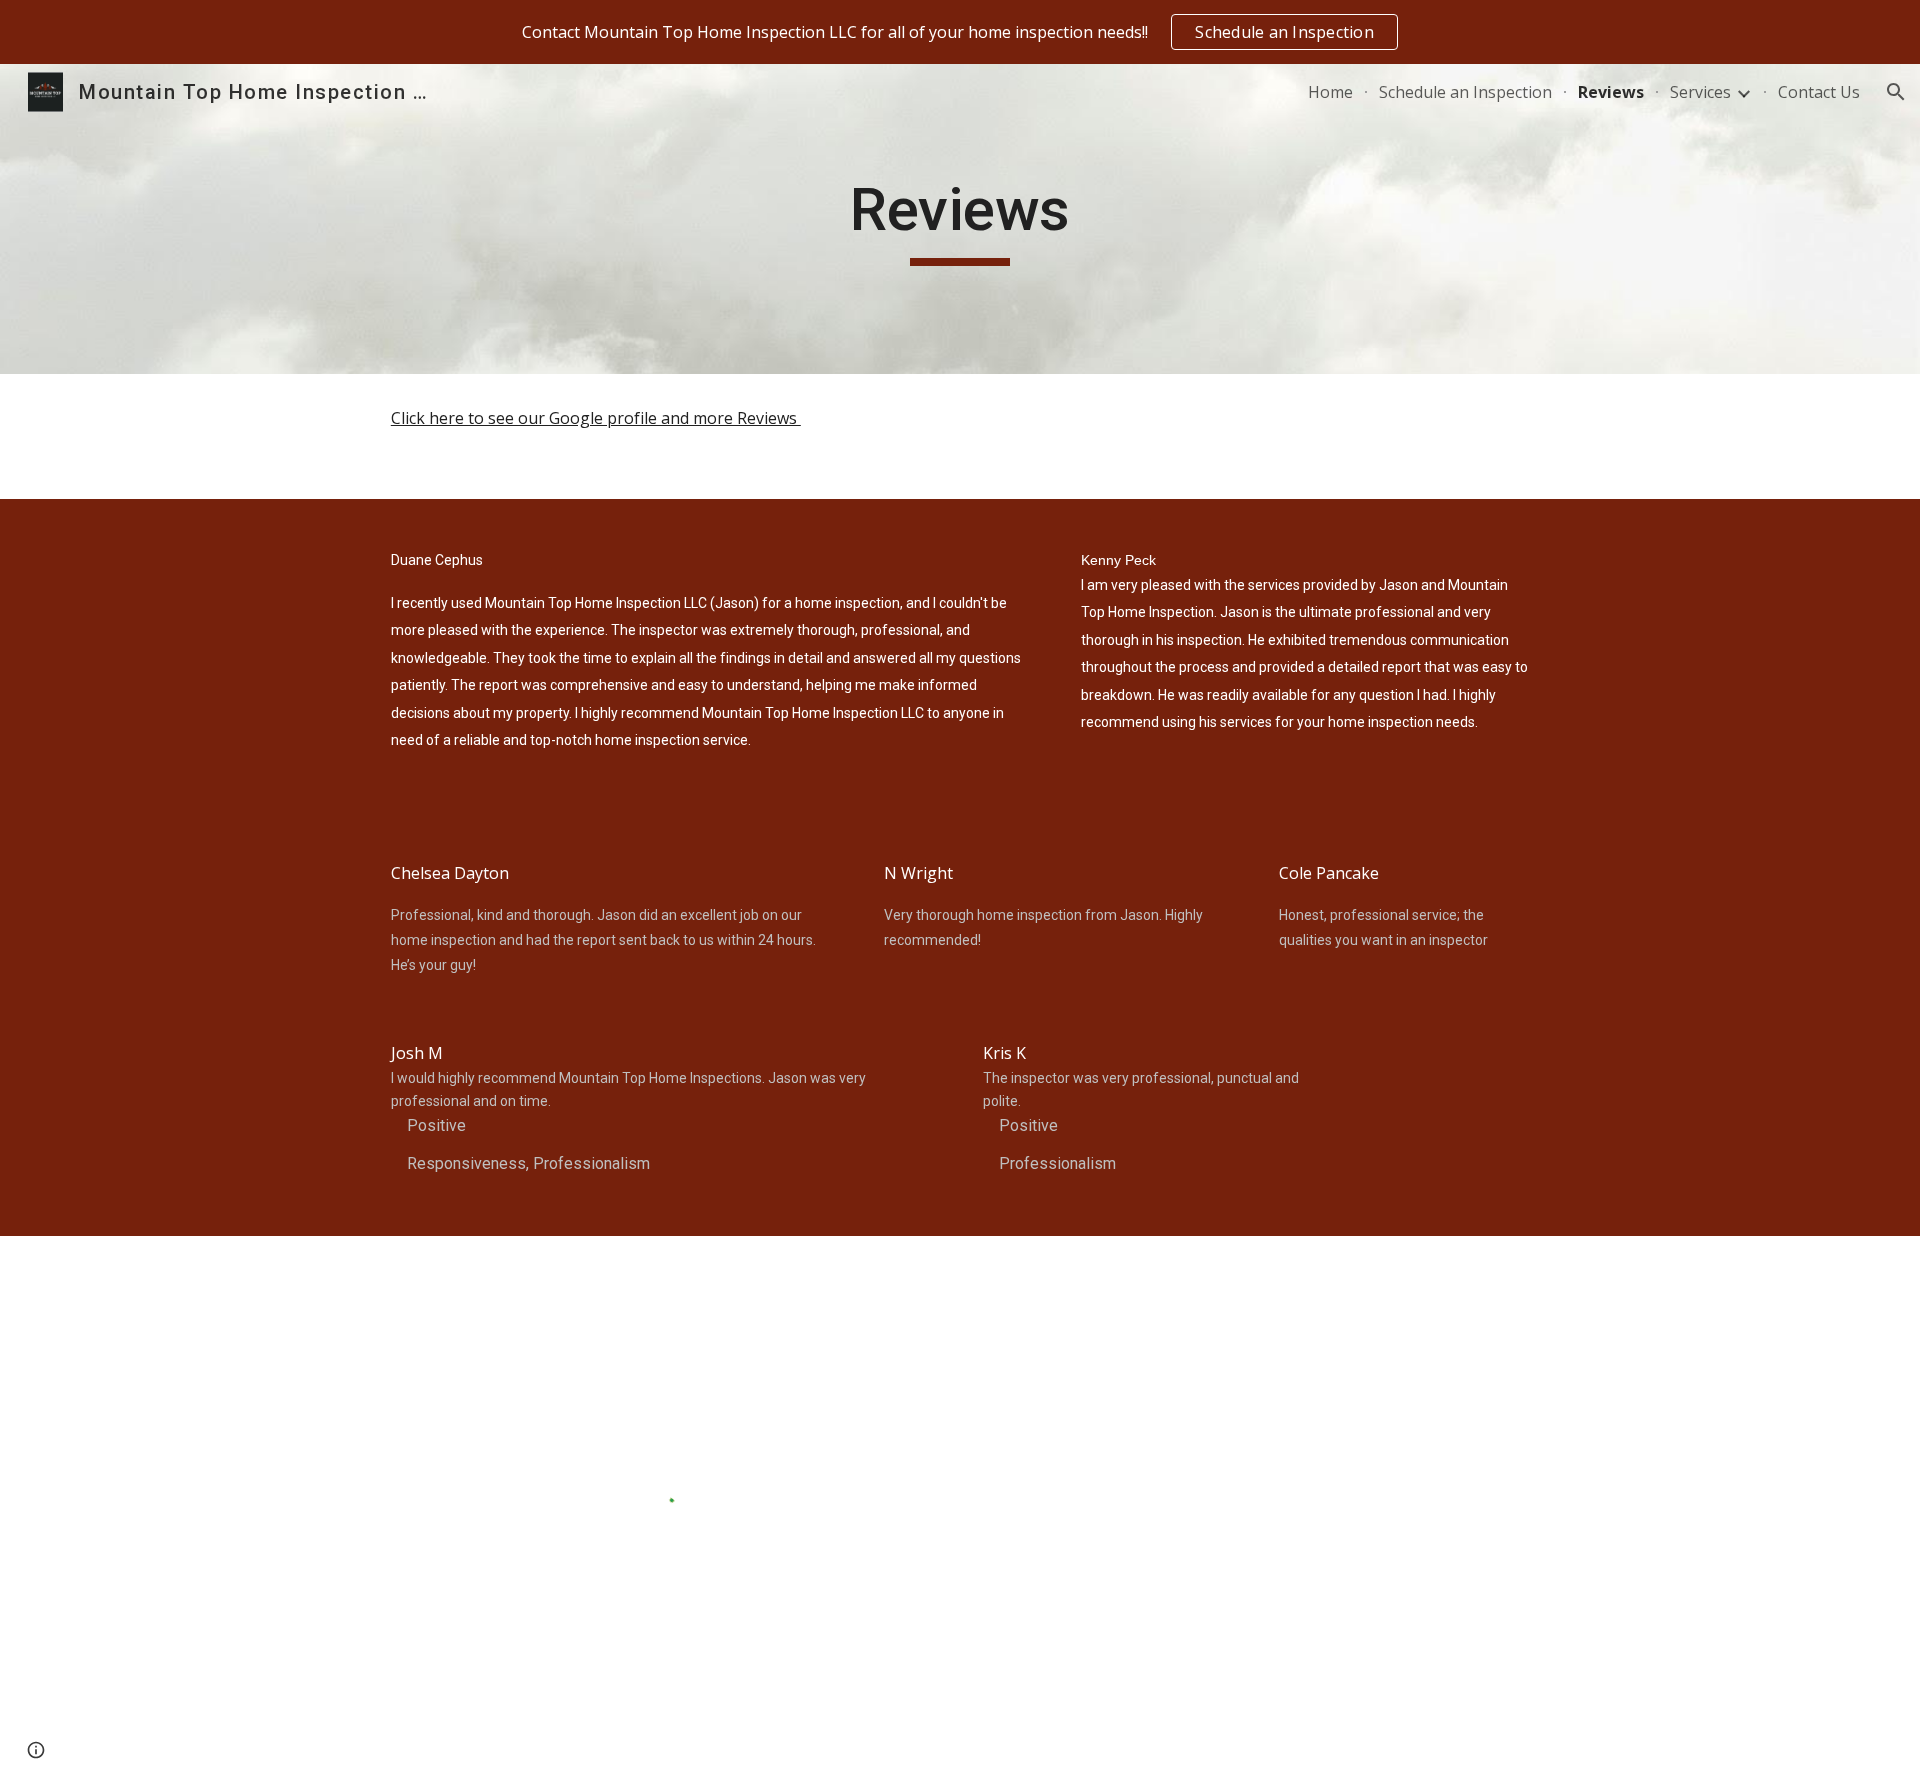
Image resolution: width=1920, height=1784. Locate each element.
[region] (960, 32)
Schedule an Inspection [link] (1465, 92)
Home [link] (1330, 92)
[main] (960, 219)
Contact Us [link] (1819, 92)
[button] (1896, 92)
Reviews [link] (1611, 92)
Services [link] (1700, 92)
